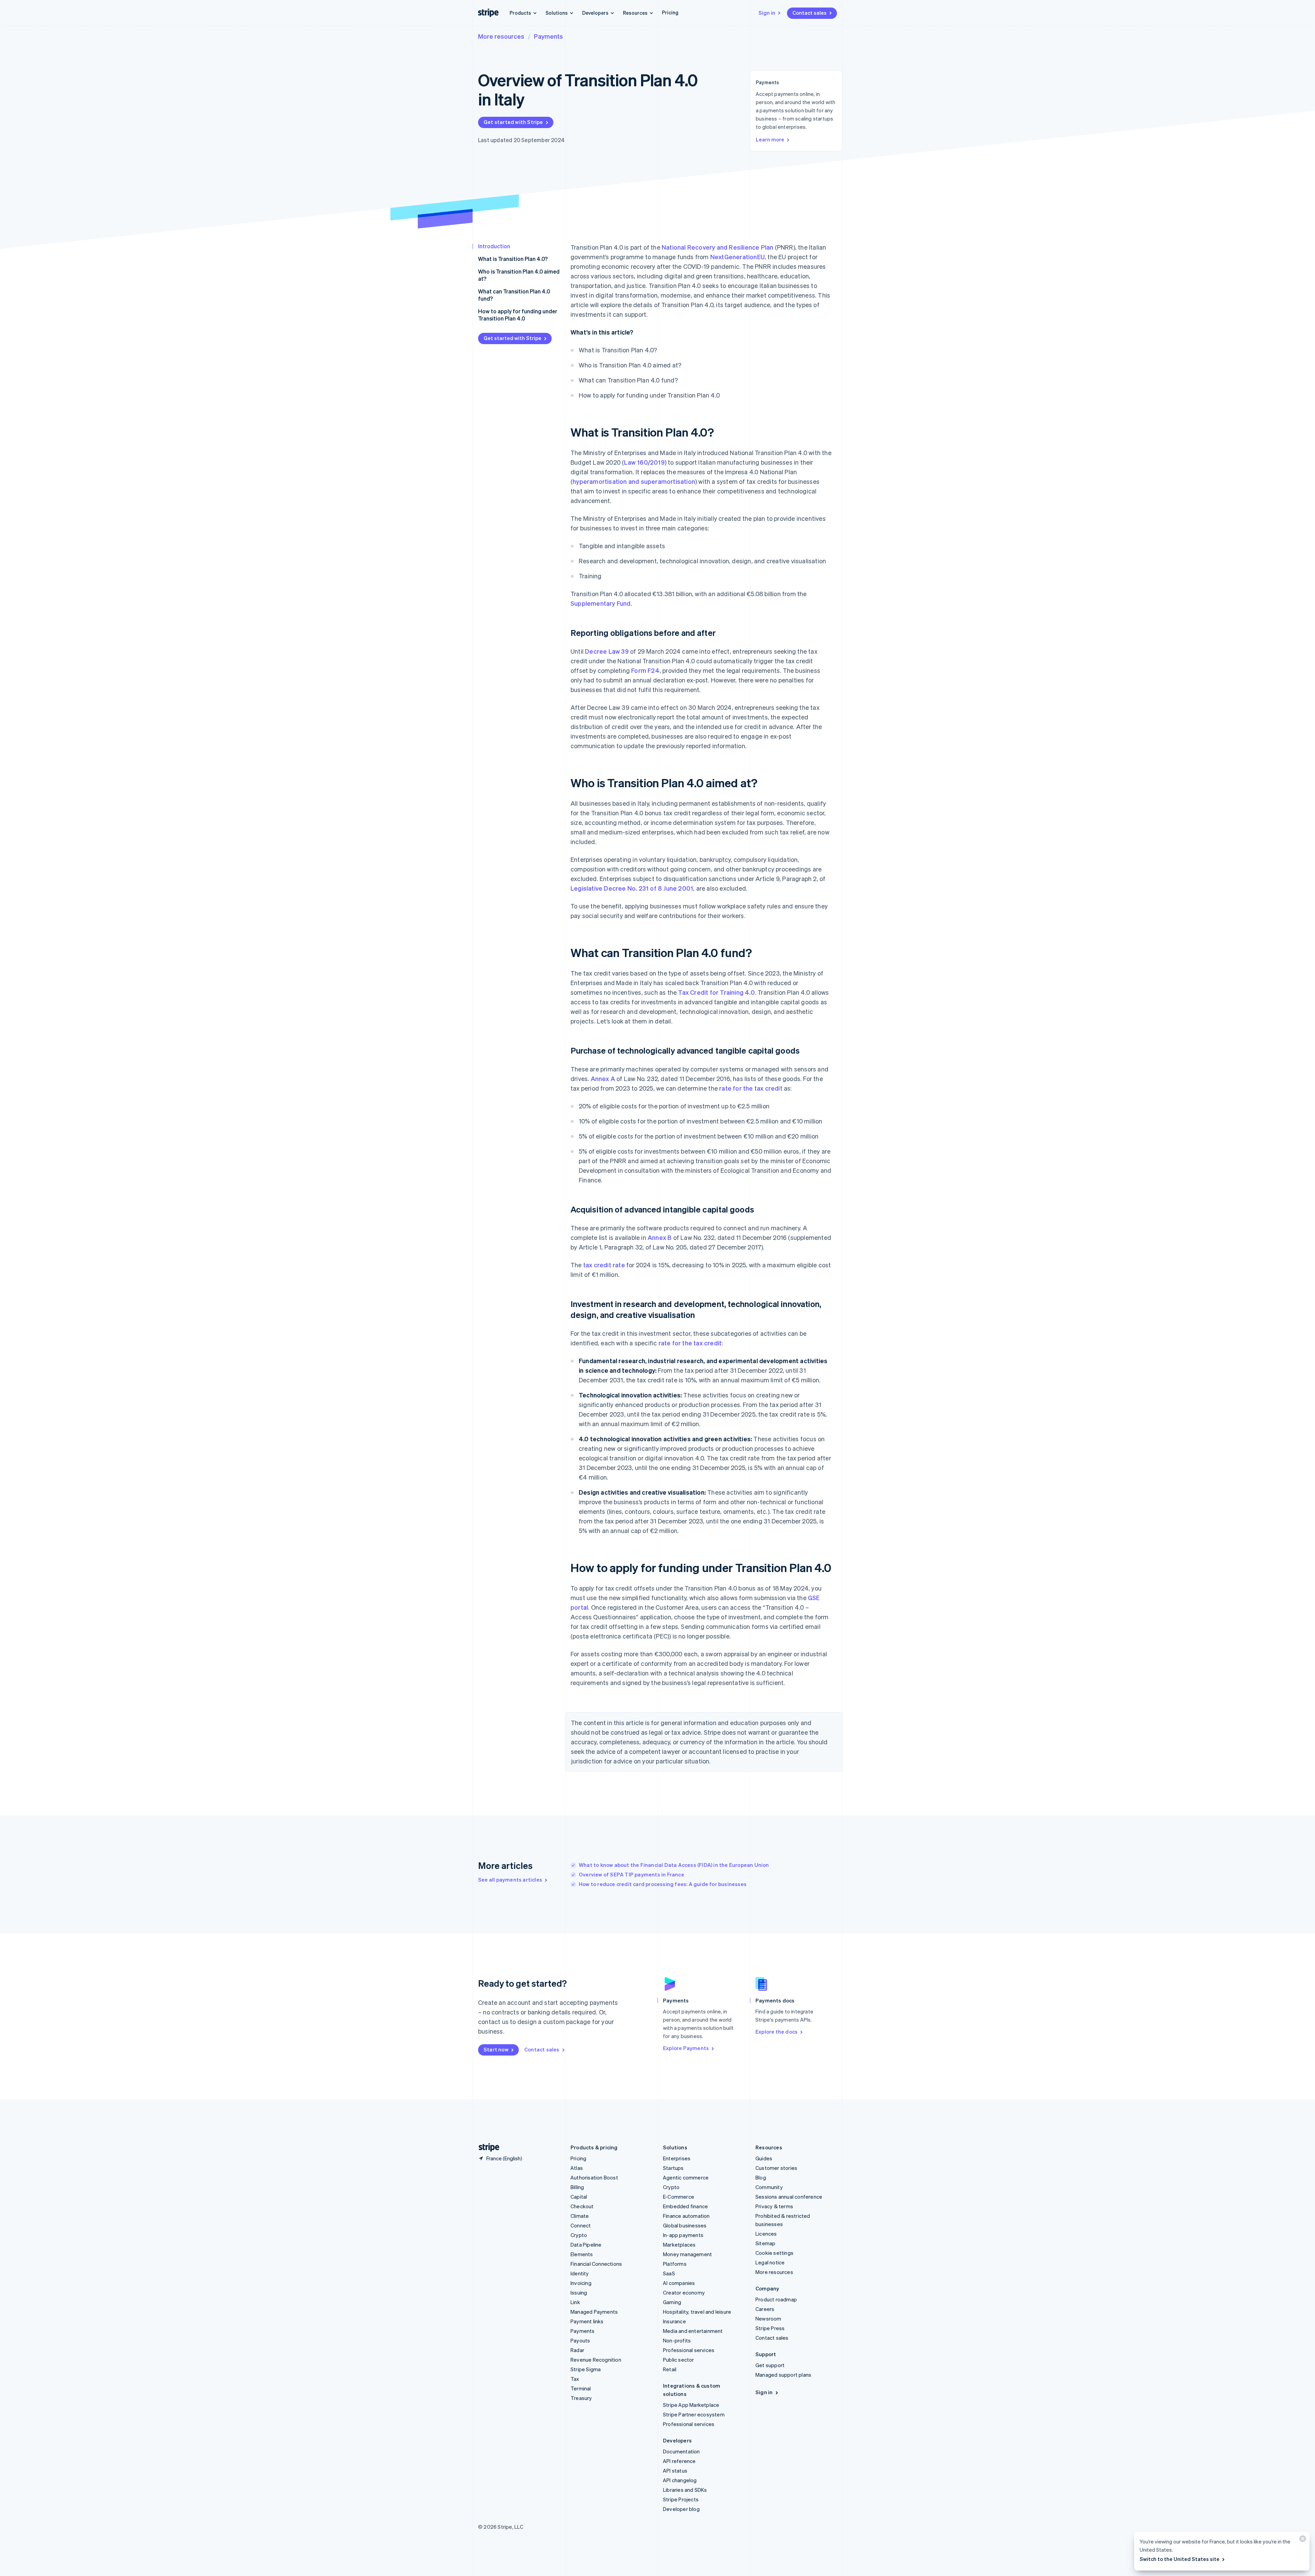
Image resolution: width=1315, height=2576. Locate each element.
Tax (575, 2379)
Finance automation (686, 2216)
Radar (577, 2350)
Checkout (582, 2206)
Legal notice (770, 2262)
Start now (496, 2049)
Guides (764, 2158)
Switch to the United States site (1180, 2559)
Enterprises (677, 2158)
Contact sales (810, 13)
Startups (673, 2168)
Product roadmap (776, 2299)
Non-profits (677, 2340)
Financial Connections (596, 2264)
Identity (580, 2273)
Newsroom (768, 2319)
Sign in (767, 13)
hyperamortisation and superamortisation (634, 481)
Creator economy (684, 2292)
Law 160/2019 (644, 462)
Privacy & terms (774, 2206)
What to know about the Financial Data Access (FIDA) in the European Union (674, 1865)
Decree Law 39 (607, 651)
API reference (679, 2461)
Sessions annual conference (789, 2197)
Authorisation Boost (594, 2177)
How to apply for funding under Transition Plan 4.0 (518, 315)
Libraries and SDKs (685, 2490)
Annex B (660, 1237)
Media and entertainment (693, 2331)
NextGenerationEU (737, 257)
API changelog (680, 2480)
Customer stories (776, 2168)
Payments (548, 36)
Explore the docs (777, 2032)
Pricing (670, 12)
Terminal (581, 2388)
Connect (581, 2225)
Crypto (579, 2235)
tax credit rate (604, 1265)
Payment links (587, 2321)
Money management (687, 2254)
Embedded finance (685, 2206)
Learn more (770, 139)
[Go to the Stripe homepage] (486, 2147)
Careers (765, 2309)
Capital (579, 2197)
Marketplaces (679, 2245)
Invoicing (581, 2283)
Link (575, 2302)
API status (675, 2471)
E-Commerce (679, 2197)
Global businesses (685, 2225)
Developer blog (681, 2509)
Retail (670, 2369)
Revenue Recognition (596, 2360)
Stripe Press (770, 2328)
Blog (761, 2177)
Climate (580, 2216)
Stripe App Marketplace (691, 2405)
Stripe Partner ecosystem (694, 2414)
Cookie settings (774, 2253)
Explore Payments (686, 2048)
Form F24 (645, 670)
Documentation (681, 2451)
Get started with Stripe (513, 122)
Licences (766, 2234)
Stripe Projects (681, 2499)
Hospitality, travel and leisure (697, 2312)
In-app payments (683, 2235)
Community (769, 2187)
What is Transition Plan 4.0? (513, 259)
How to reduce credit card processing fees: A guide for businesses (663, 1884)
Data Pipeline (586, 2245)
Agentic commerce (686, 2177)
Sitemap (765, 2243)
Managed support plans (783, 2375)
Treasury (581, 2398)
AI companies (679, 2283)
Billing (577, 2187)
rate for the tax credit (751, 1088)
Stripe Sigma (586, 2369)
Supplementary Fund (601, 603)
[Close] (1302, 2540)
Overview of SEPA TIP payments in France (631, 1874)
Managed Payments (594, 2312)
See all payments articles (510, 1880)
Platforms (675, 2264)
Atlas (577, 2168)
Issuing (579, 2292)
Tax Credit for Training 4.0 (716, 992)
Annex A (603, 1078)
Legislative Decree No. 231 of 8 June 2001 (632, 888)
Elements (582, 2254)
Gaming (672, 2302)
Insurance (674, 2321)
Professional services (689, 2350)
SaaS (669, 2273)
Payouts (580, 2340)
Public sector (679, 2360)
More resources (501, 36)
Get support (770, 2365)
